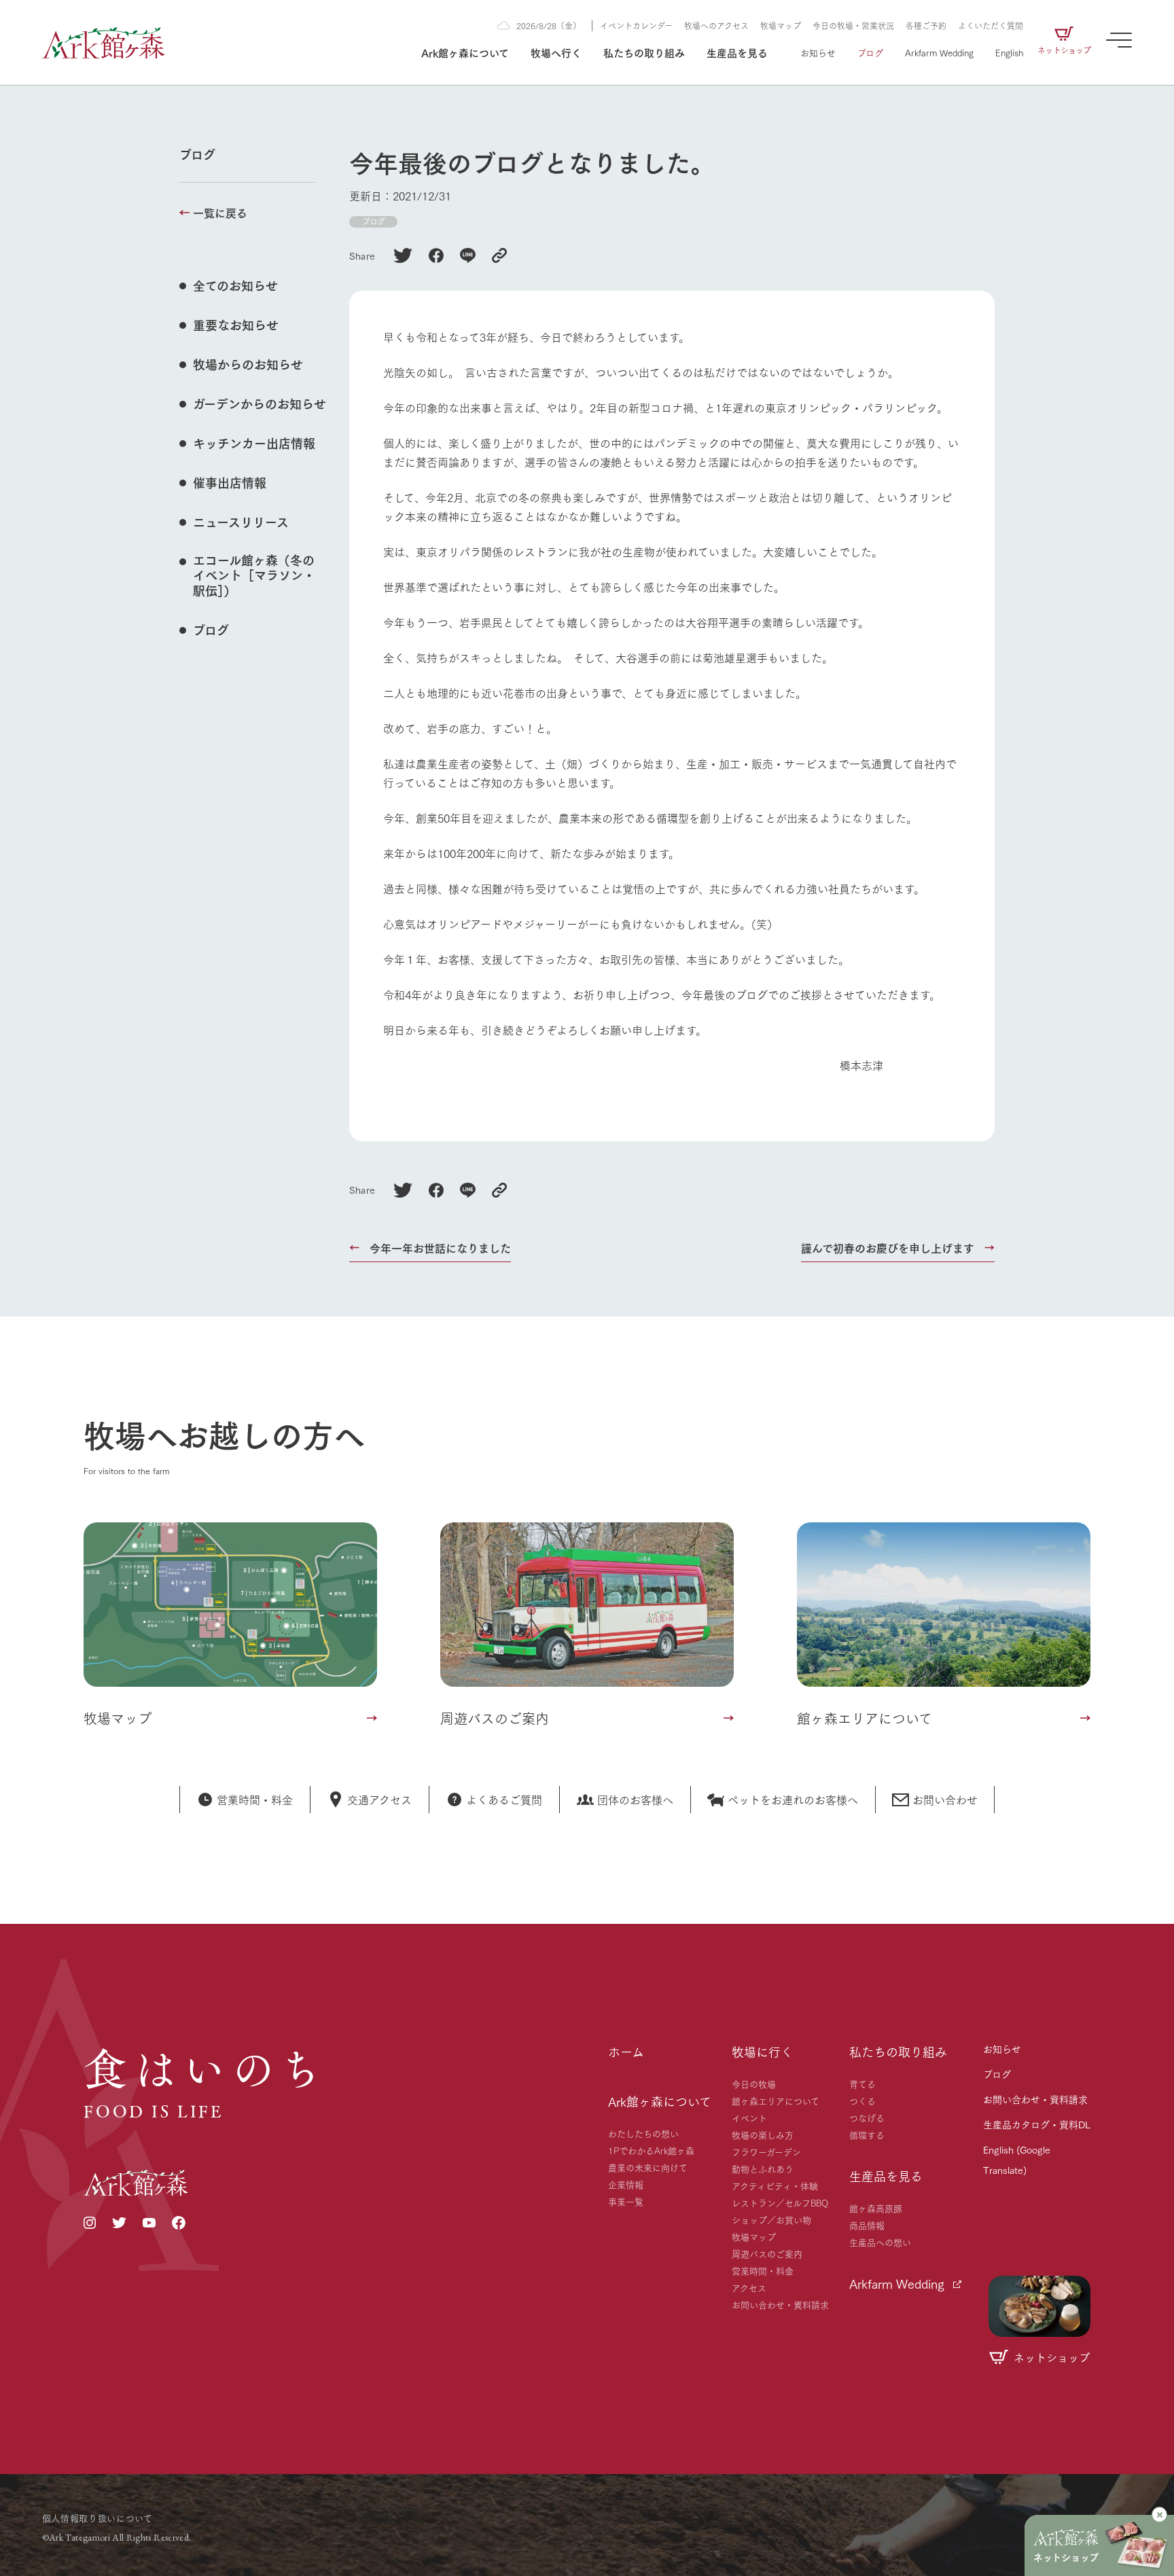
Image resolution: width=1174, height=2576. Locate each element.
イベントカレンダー (636, 25)
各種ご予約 (926, 25)
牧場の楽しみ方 (763, 2134)
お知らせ (818, 52)
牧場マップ (781, 25)
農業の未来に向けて (648, 2167)
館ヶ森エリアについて (776, 2100)
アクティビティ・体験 (775, 2185)
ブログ (870, 52)
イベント (749, 2117)
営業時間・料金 (763, 2270)
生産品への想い (880, 2242)
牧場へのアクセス (716, 25)
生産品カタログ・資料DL (1037, 2124)
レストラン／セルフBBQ (780, 2202)
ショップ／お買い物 (771, 2219)
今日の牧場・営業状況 (853, 25)
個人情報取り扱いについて (97, 2518)
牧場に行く (762, 2052)
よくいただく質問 (991, 25)
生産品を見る (737, 52)
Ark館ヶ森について (465, 52)
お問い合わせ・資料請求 (780, 2304)
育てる (862, 2083)
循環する (867, 2134)
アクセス (749, 2287)
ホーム (626, 2052)
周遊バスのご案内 (767, 2253)
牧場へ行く (556, 52)
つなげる (867, 2117)
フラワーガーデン (766, 2151)
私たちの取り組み (644, 52)
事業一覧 (626, 2201)
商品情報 (867, 2225)
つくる (862, 2100)
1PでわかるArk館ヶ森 (651, 2150)
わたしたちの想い (643, 2133)
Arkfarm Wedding (939, 52)
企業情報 (626, 2184)
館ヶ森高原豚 (876, 2208)
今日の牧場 (754, 2083)
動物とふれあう (763, 2168)
